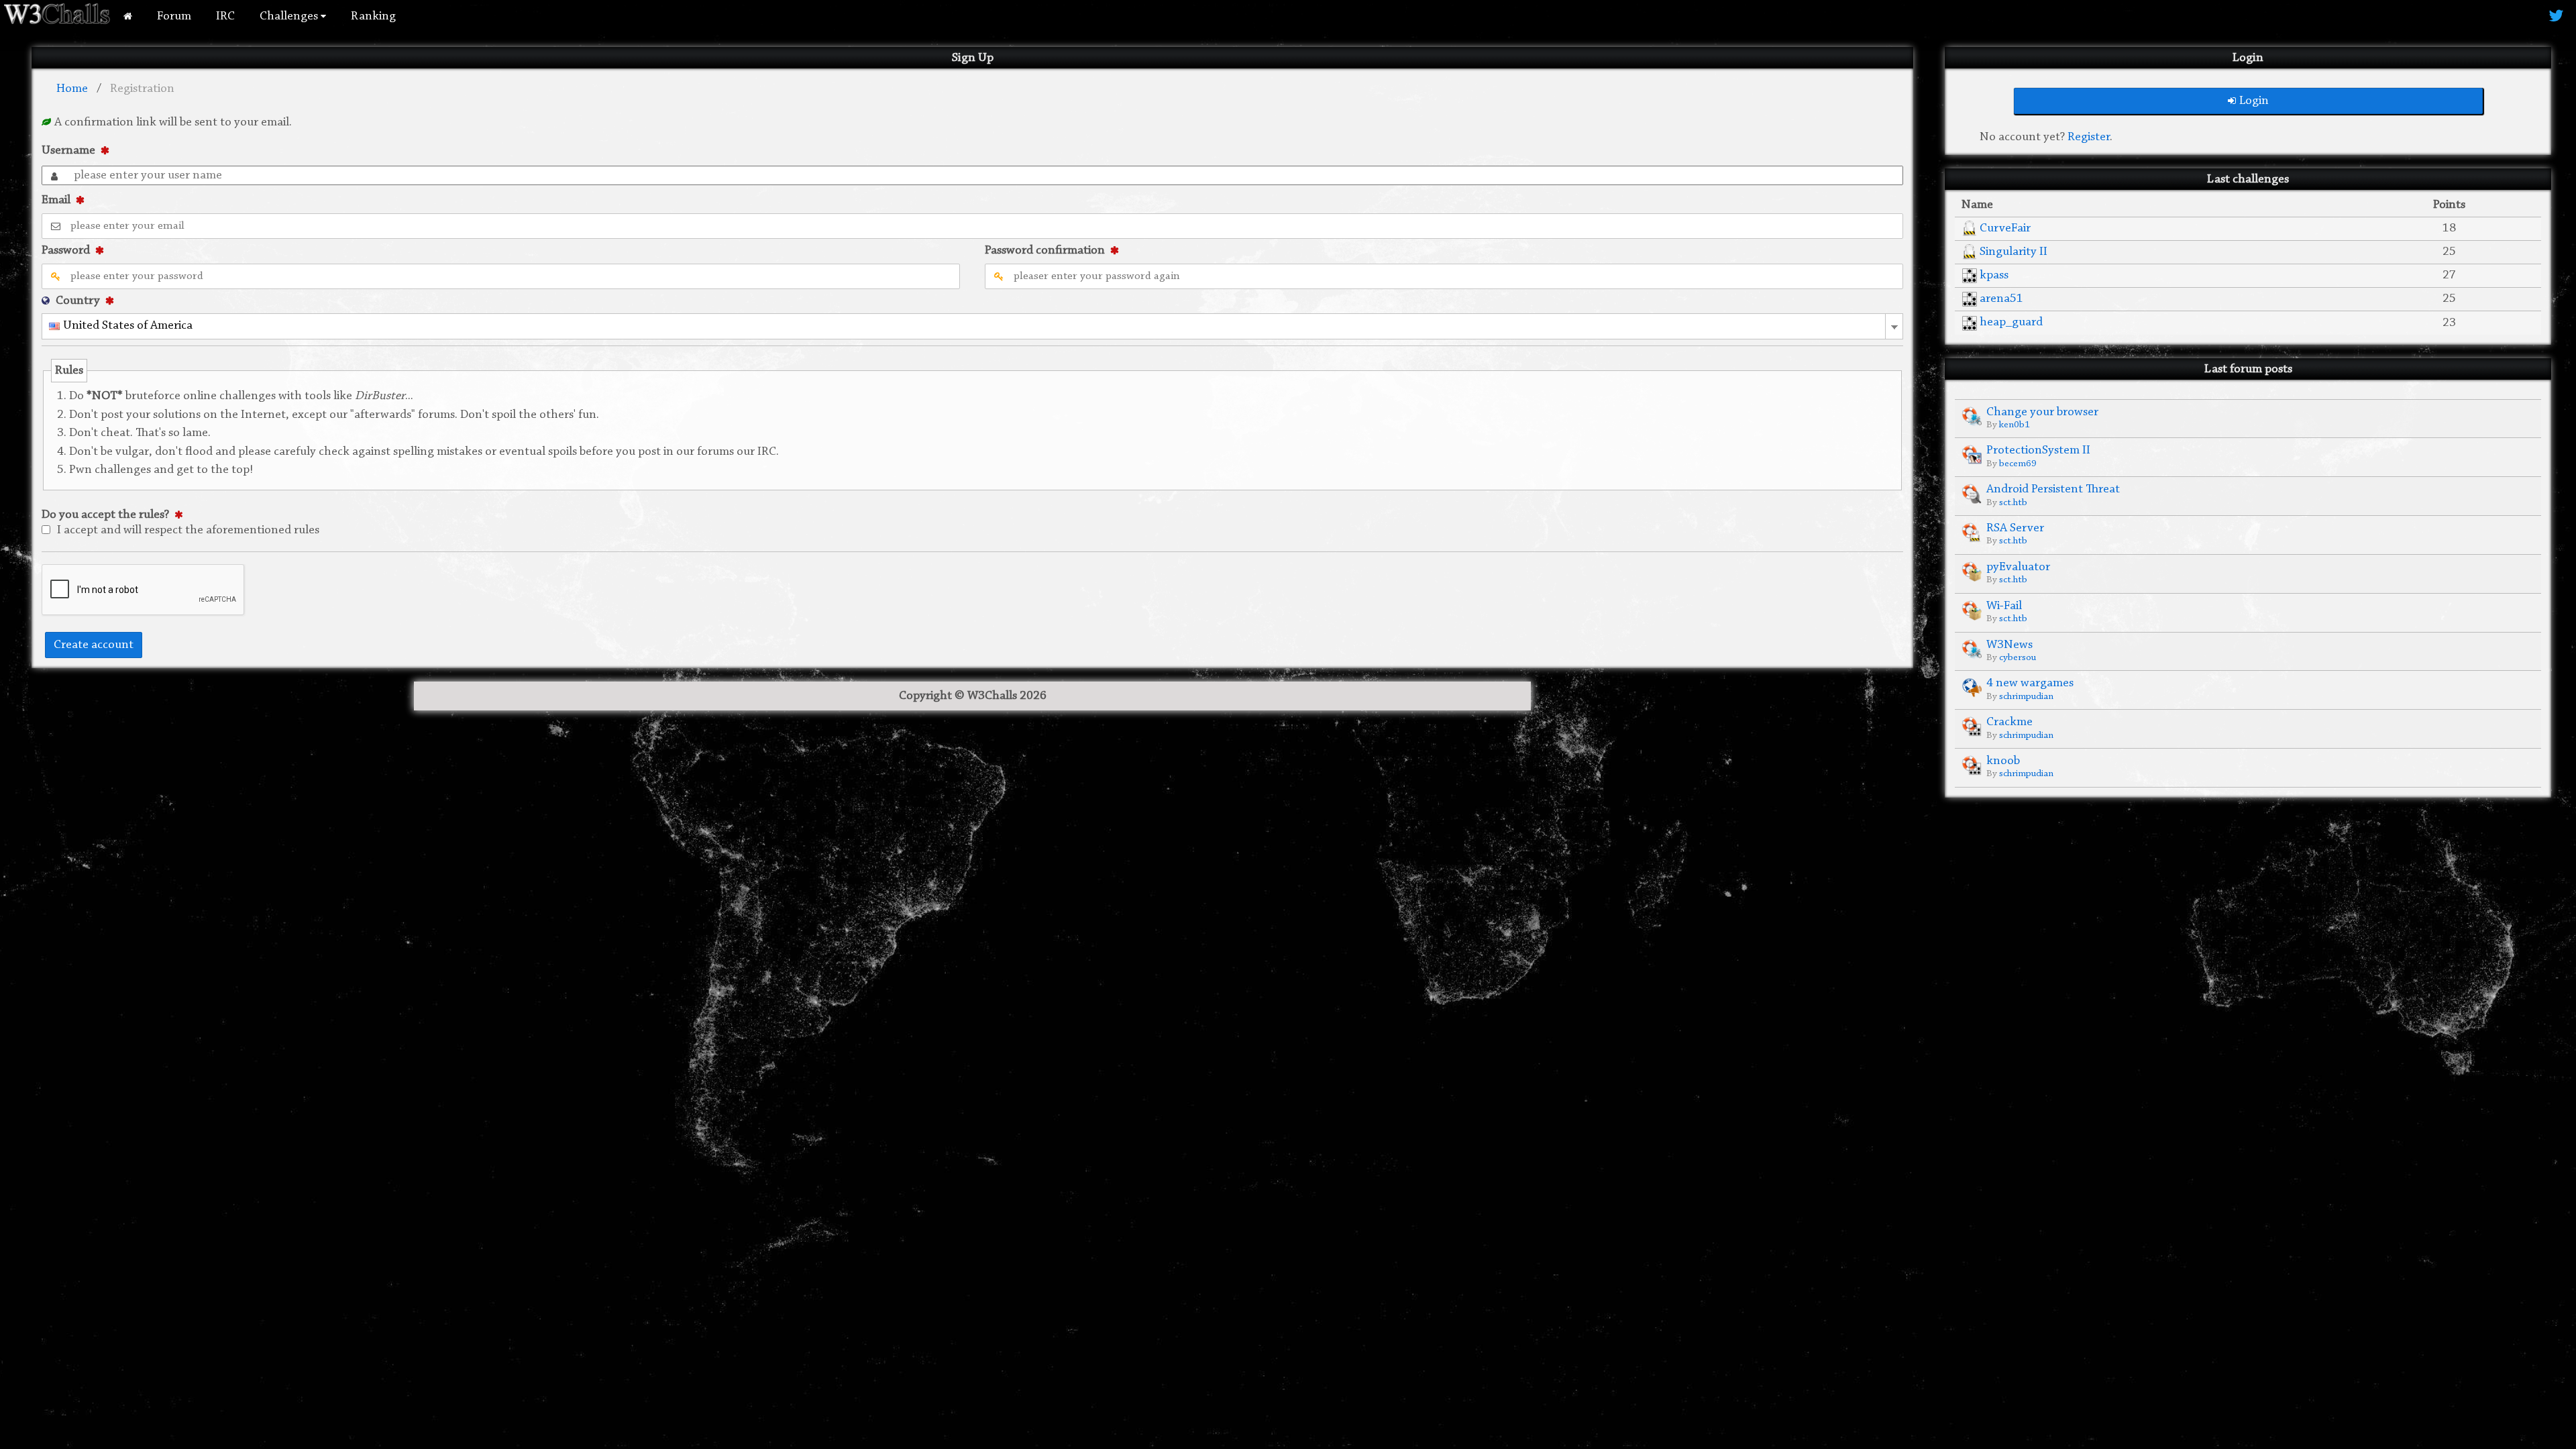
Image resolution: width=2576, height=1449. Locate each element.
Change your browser (2042, 412)
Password (66, 251)
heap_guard (2011, 322)
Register (2089, 137)
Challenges (290, 16)
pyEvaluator (2018, 567)
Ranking (373, 16)
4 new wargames (2030, 683)
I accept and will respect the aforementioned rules (188, 530)
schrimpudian (2026, 697)
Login (2254, 101)
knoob (2003, 761)
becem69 (2018, 464)
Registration (142, 89)
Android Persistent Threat (2053, 489)
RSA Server (2015, 528)
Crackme (2009, 722)
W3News (2009, 645)
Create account (94, 645)
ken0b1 (2015, 425)
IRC (225, 16)
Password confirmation (1045, 251)
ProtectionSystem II (2038, 450)
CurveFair (2005, 228)
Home (72, 89)
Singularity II (2014, 252)
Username (68, 151)
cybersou (2018, 658)
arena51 (2001, 299)
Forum (174, 16)
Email (56, 200)
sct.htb (2013, 503)
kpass (1994, 275)
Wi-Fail (2004, 606)
